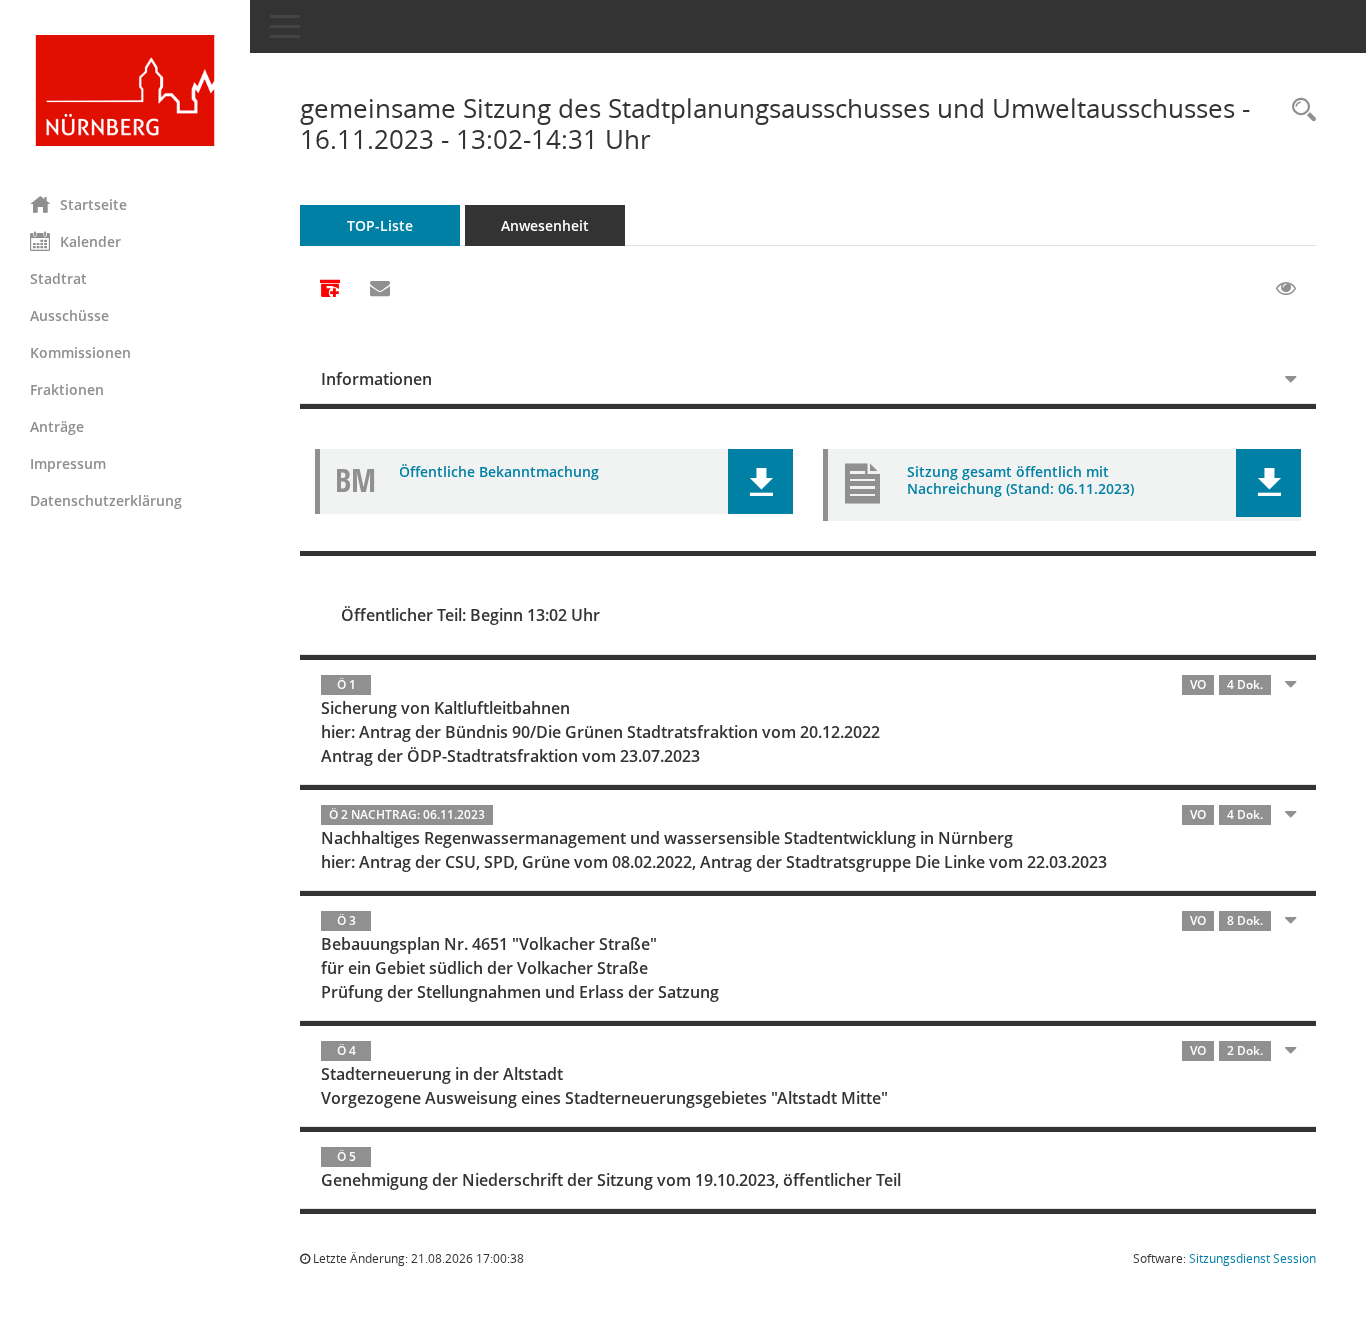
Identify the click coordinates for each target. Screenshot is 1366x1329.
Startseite (93, 204)
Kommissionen (80, 352)
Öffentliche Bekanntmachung (499, 471)
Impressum (68, 463)
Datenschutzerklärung (106, 500)
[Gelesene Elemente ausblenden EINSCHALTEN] (1286, 289)
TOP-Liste (380, 225)
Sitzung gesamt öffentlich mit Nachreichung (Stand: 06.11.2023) (1020, 480)
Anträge (57, 426)
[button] (760, 481)
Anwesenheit (545, 225)
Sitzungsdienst (1252, 1258)
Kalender (90, 241)
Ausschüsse (69, 315)
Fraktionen (67, 389)
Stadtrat (58, 278)
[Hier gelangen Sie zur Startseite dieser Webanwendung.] (125, 90)
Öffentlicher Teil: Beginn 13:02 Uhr (470, 615)
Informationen (376, 379)
